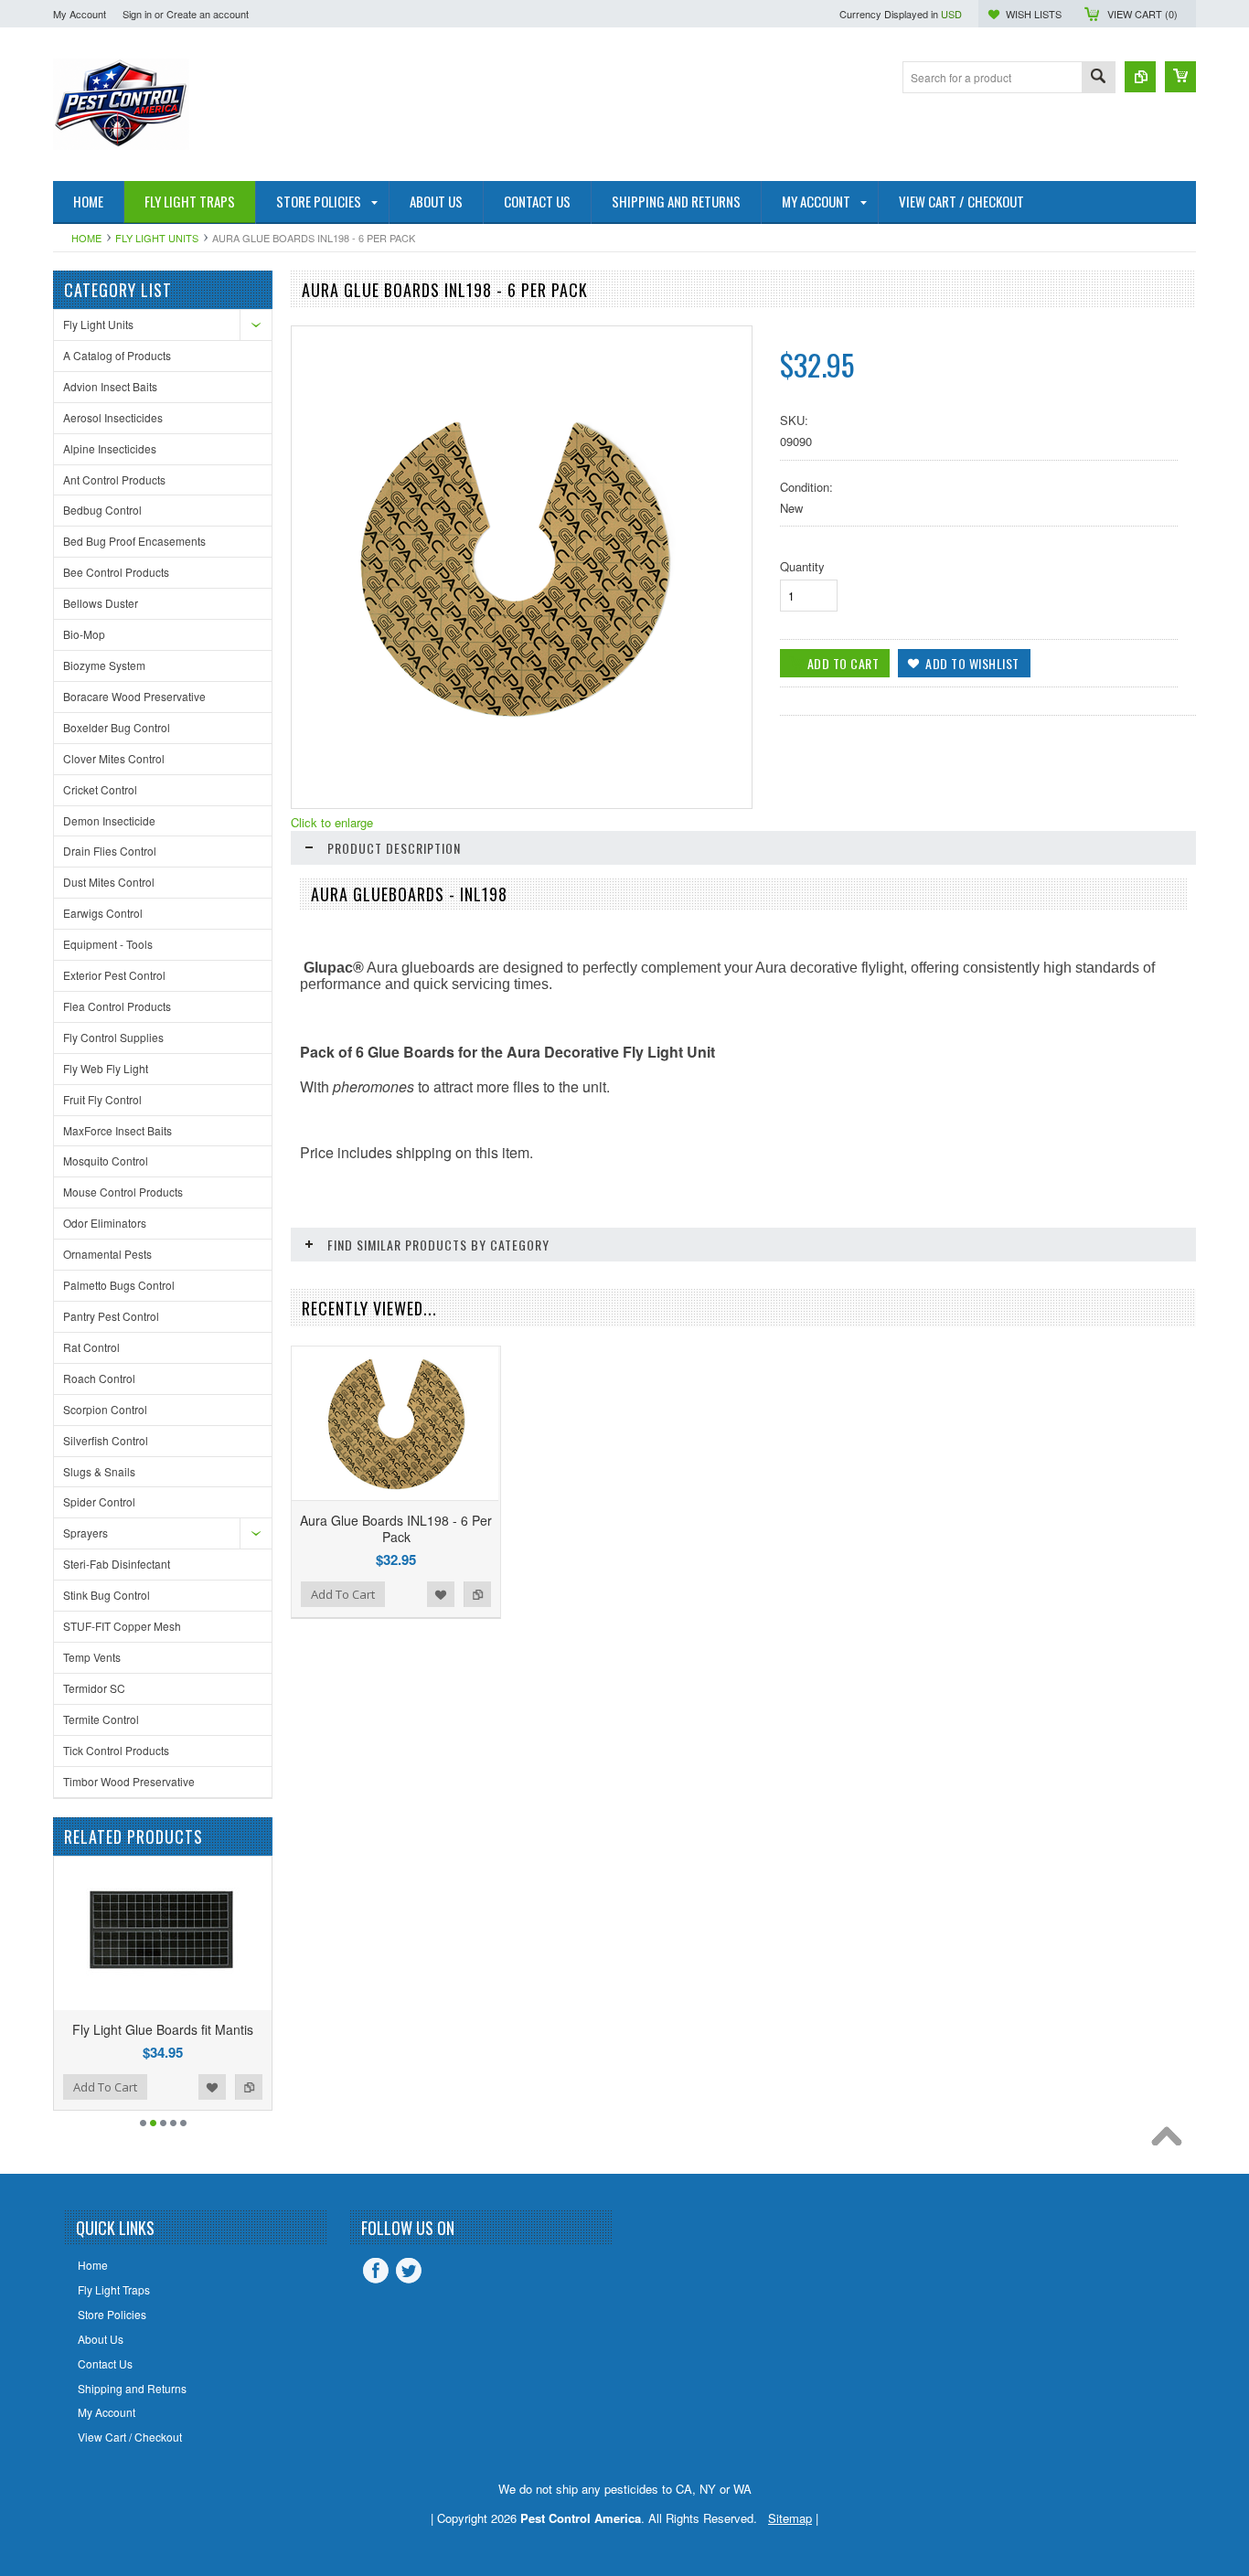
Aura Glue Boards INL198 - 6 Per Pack (396, 1528)
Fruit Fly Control (102, 1099)
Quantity (802, 566)
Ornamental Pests (107, 1254)
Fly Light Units (157, 238)
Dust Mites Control (109, 882)
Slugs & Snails (99, 1471)
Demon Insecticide (109, 820)
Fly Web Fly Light (106, 1068)
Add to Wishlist (79, 2087)
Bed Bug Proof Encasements (134, 541)
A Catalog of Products (117, 355)
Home (86, 238)
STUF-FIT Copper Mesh (122, 1626)
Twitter (409, 2271)
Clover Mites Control (114, 758)
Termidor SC (94, 1688)
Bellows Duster (101, 603)
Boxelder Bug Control (117, 727)
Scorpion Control (105, 1409)
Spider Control (99, 1501)
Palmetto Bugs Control (119, 1285)
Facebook (376, 2271)
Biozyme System (104, 665)
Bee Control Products (116, 572)
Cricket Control (100, 789)
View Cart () (1142, 14)
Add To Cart (188, 2087)
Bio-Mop (84, 634)
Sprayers (85, 1533)
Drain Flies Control (110, 851)
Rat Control (91, 1347)
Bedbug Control (102, 510)
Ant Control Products (114, 479)
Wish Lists (1034, 14)
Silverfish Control (106, 1440)
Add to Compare (115, 2087)
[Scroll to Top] (1171, 2141)
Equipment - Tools (108, 944)
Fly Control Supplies (113, 1037)
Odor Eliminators (105, 1223)
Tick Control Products (116, 1750)
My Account (80, 14)
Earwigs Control (103, 913)
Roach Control (99, 1378)
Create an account (208, 14)
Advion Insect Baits (110, 386)
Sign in (137, 14)
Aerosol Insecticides (113, 417)
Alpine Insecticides (110, 448)
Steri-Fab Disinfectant (117, 1564)
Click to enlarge (332, 822)
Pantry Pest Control (111, 1316)
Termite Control (101, 1719)
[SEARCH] (1098, 78)
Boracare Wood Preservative (134, 696)
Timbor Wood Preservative (129, 1781)
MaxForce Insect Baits (117, 1130)
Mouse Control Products (123, 1192)
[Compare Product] (1140, 77)
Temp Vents (92, 1657)
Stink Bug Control (107, 1595)
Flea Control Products (117, 1006)
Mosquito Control (106, 1160)
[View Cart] (1180, 77)
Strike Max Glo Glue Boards (246, 2029)
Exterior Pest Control (114, 975)
